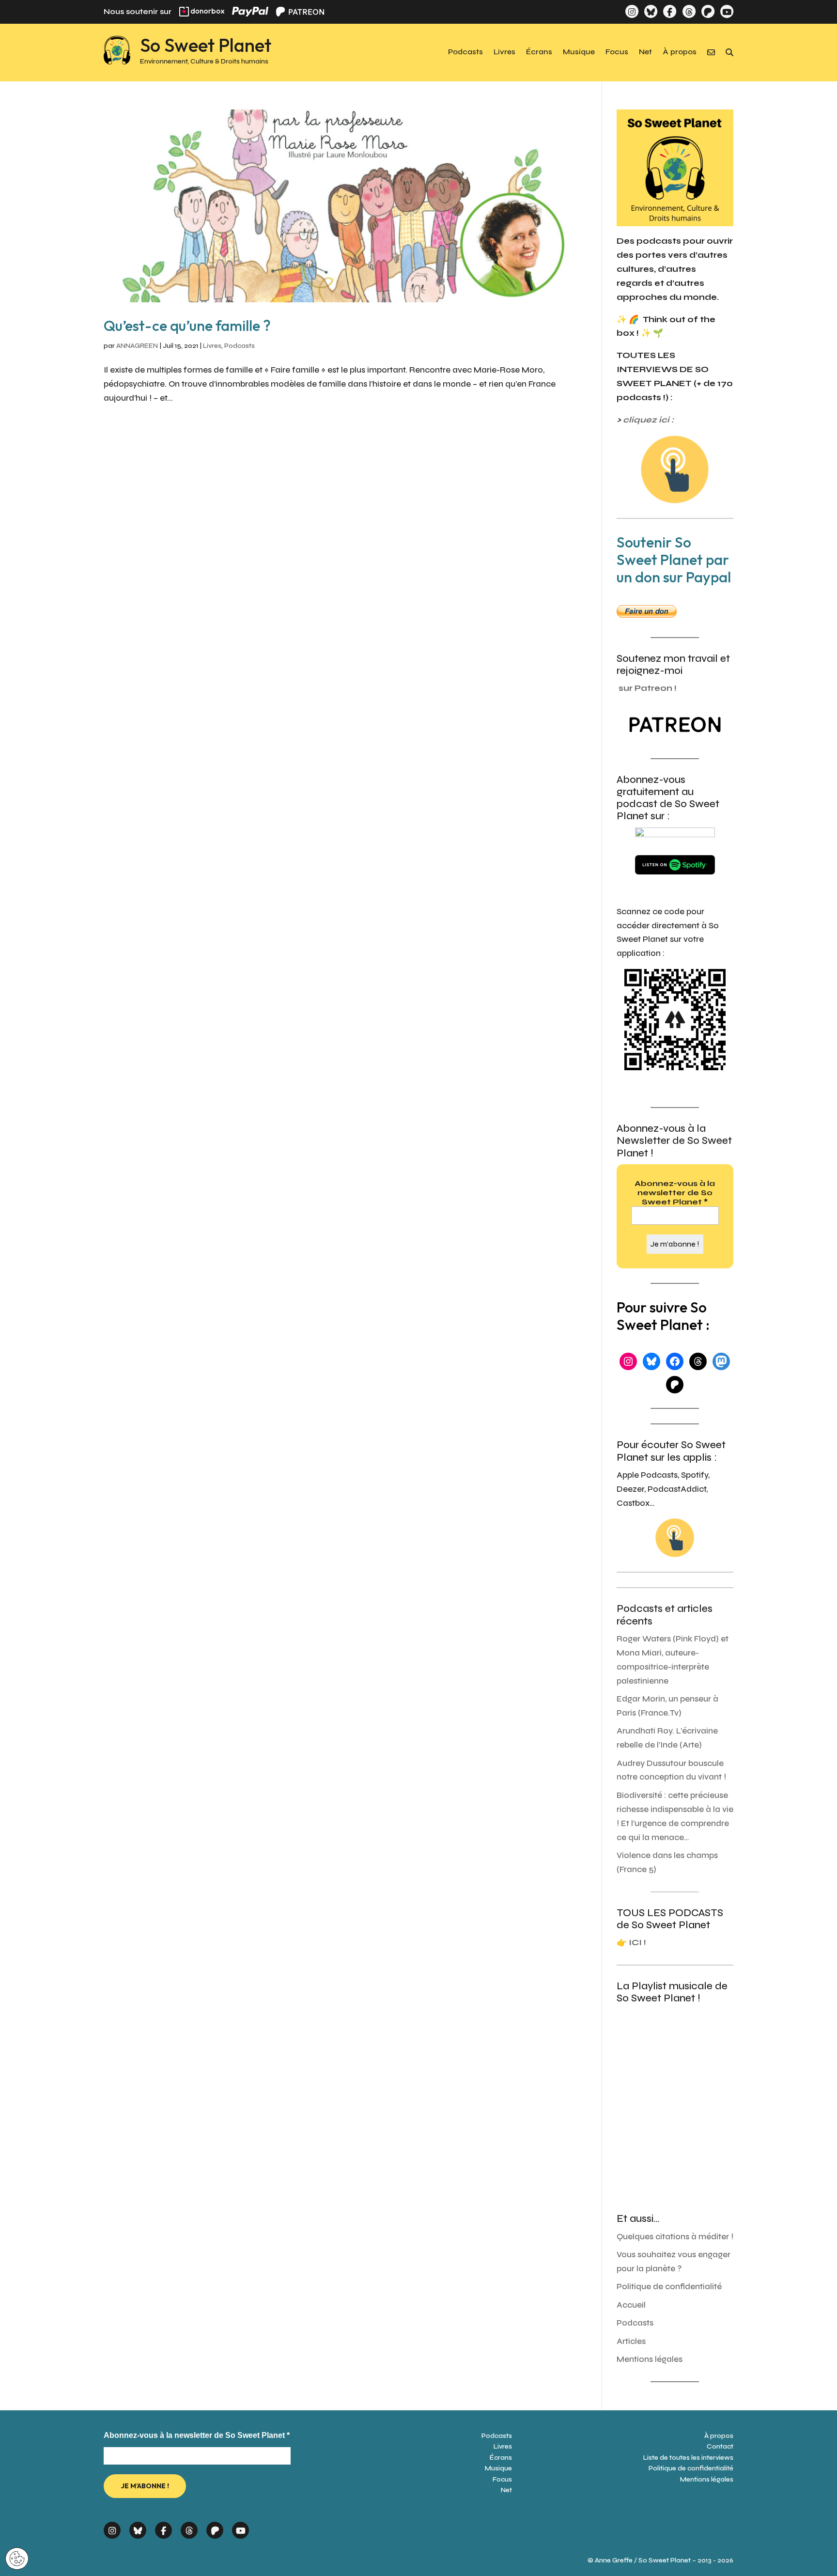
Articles (631, 2341)
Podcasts (465, 52)
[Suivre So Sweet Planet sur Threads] (689, 11)
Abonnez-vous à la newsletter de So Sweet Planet (675, 1193)
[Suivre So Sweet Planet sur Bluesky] (651, 11)
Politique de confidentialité (669, 2287)
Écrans (539, 52)
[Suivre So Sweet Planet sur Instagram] (632, 11)
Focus (617, 52)
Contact (720, 2446)
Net (645, 52)
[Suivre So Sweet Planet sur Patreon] (708, 11)
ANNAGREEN (137, 346)
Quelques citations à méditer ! (675, 2237)
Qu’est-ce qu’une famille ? (187, 326)
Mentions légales (650, 2359)
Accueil (631, 2305)
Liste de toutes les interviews (688, 2458)
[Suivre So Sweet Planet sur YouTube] (727, 11)
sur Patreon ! (648, 688)
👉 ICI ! (631, 1943)
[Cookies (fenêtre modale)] (17, 2559)
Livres (504, 52)
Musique (579, 52)
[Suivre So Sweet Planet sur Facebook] (670, 11)
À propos (680, 52)
